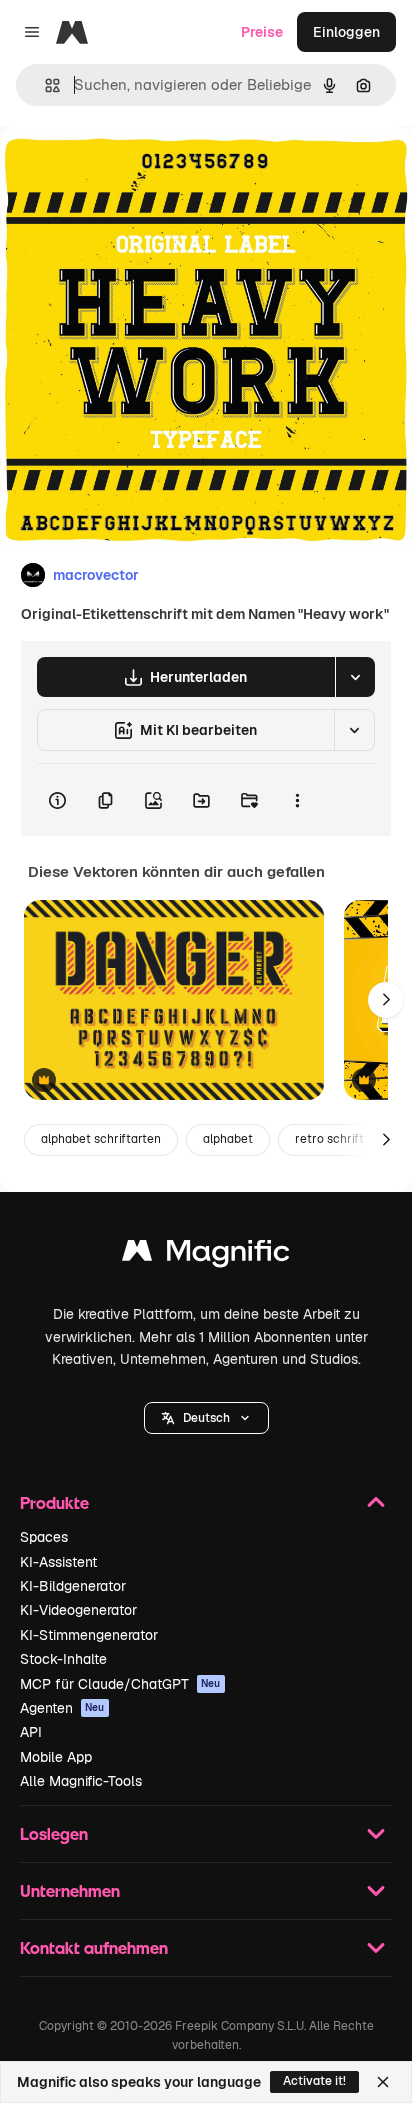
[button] (206, 1418)
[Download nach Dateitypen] (355, 677)
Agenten (62, 1708)
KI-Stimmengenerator (89, 1635)
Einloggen (346, 32)
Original (128, 171)
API (31, 1732)
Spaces (44, 1537)
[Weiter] (386, 1000)
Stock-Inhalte (63, 1659)
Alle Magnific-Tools (81, 1781)
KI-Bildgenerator (73, 1586)
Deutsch (206, 1418)
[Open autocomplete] (44, 85)
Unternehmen (70, 1890)
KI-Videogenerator (78, 1610)
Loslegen (54, 1833)
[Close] (383, 2082)
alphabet (228, 1139)
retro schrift (329, 1139)
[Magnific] (206, 1255)
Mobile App (56, 1757)
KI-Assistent (58, 1562)
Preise (262, 32)
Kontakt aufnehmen (94, 1947)
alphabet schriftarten (101, 1139)
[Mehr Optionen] (297, 800)
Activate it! (314, 2081)
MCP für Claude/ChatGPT (120, 1684)
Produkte (54, 1502)
